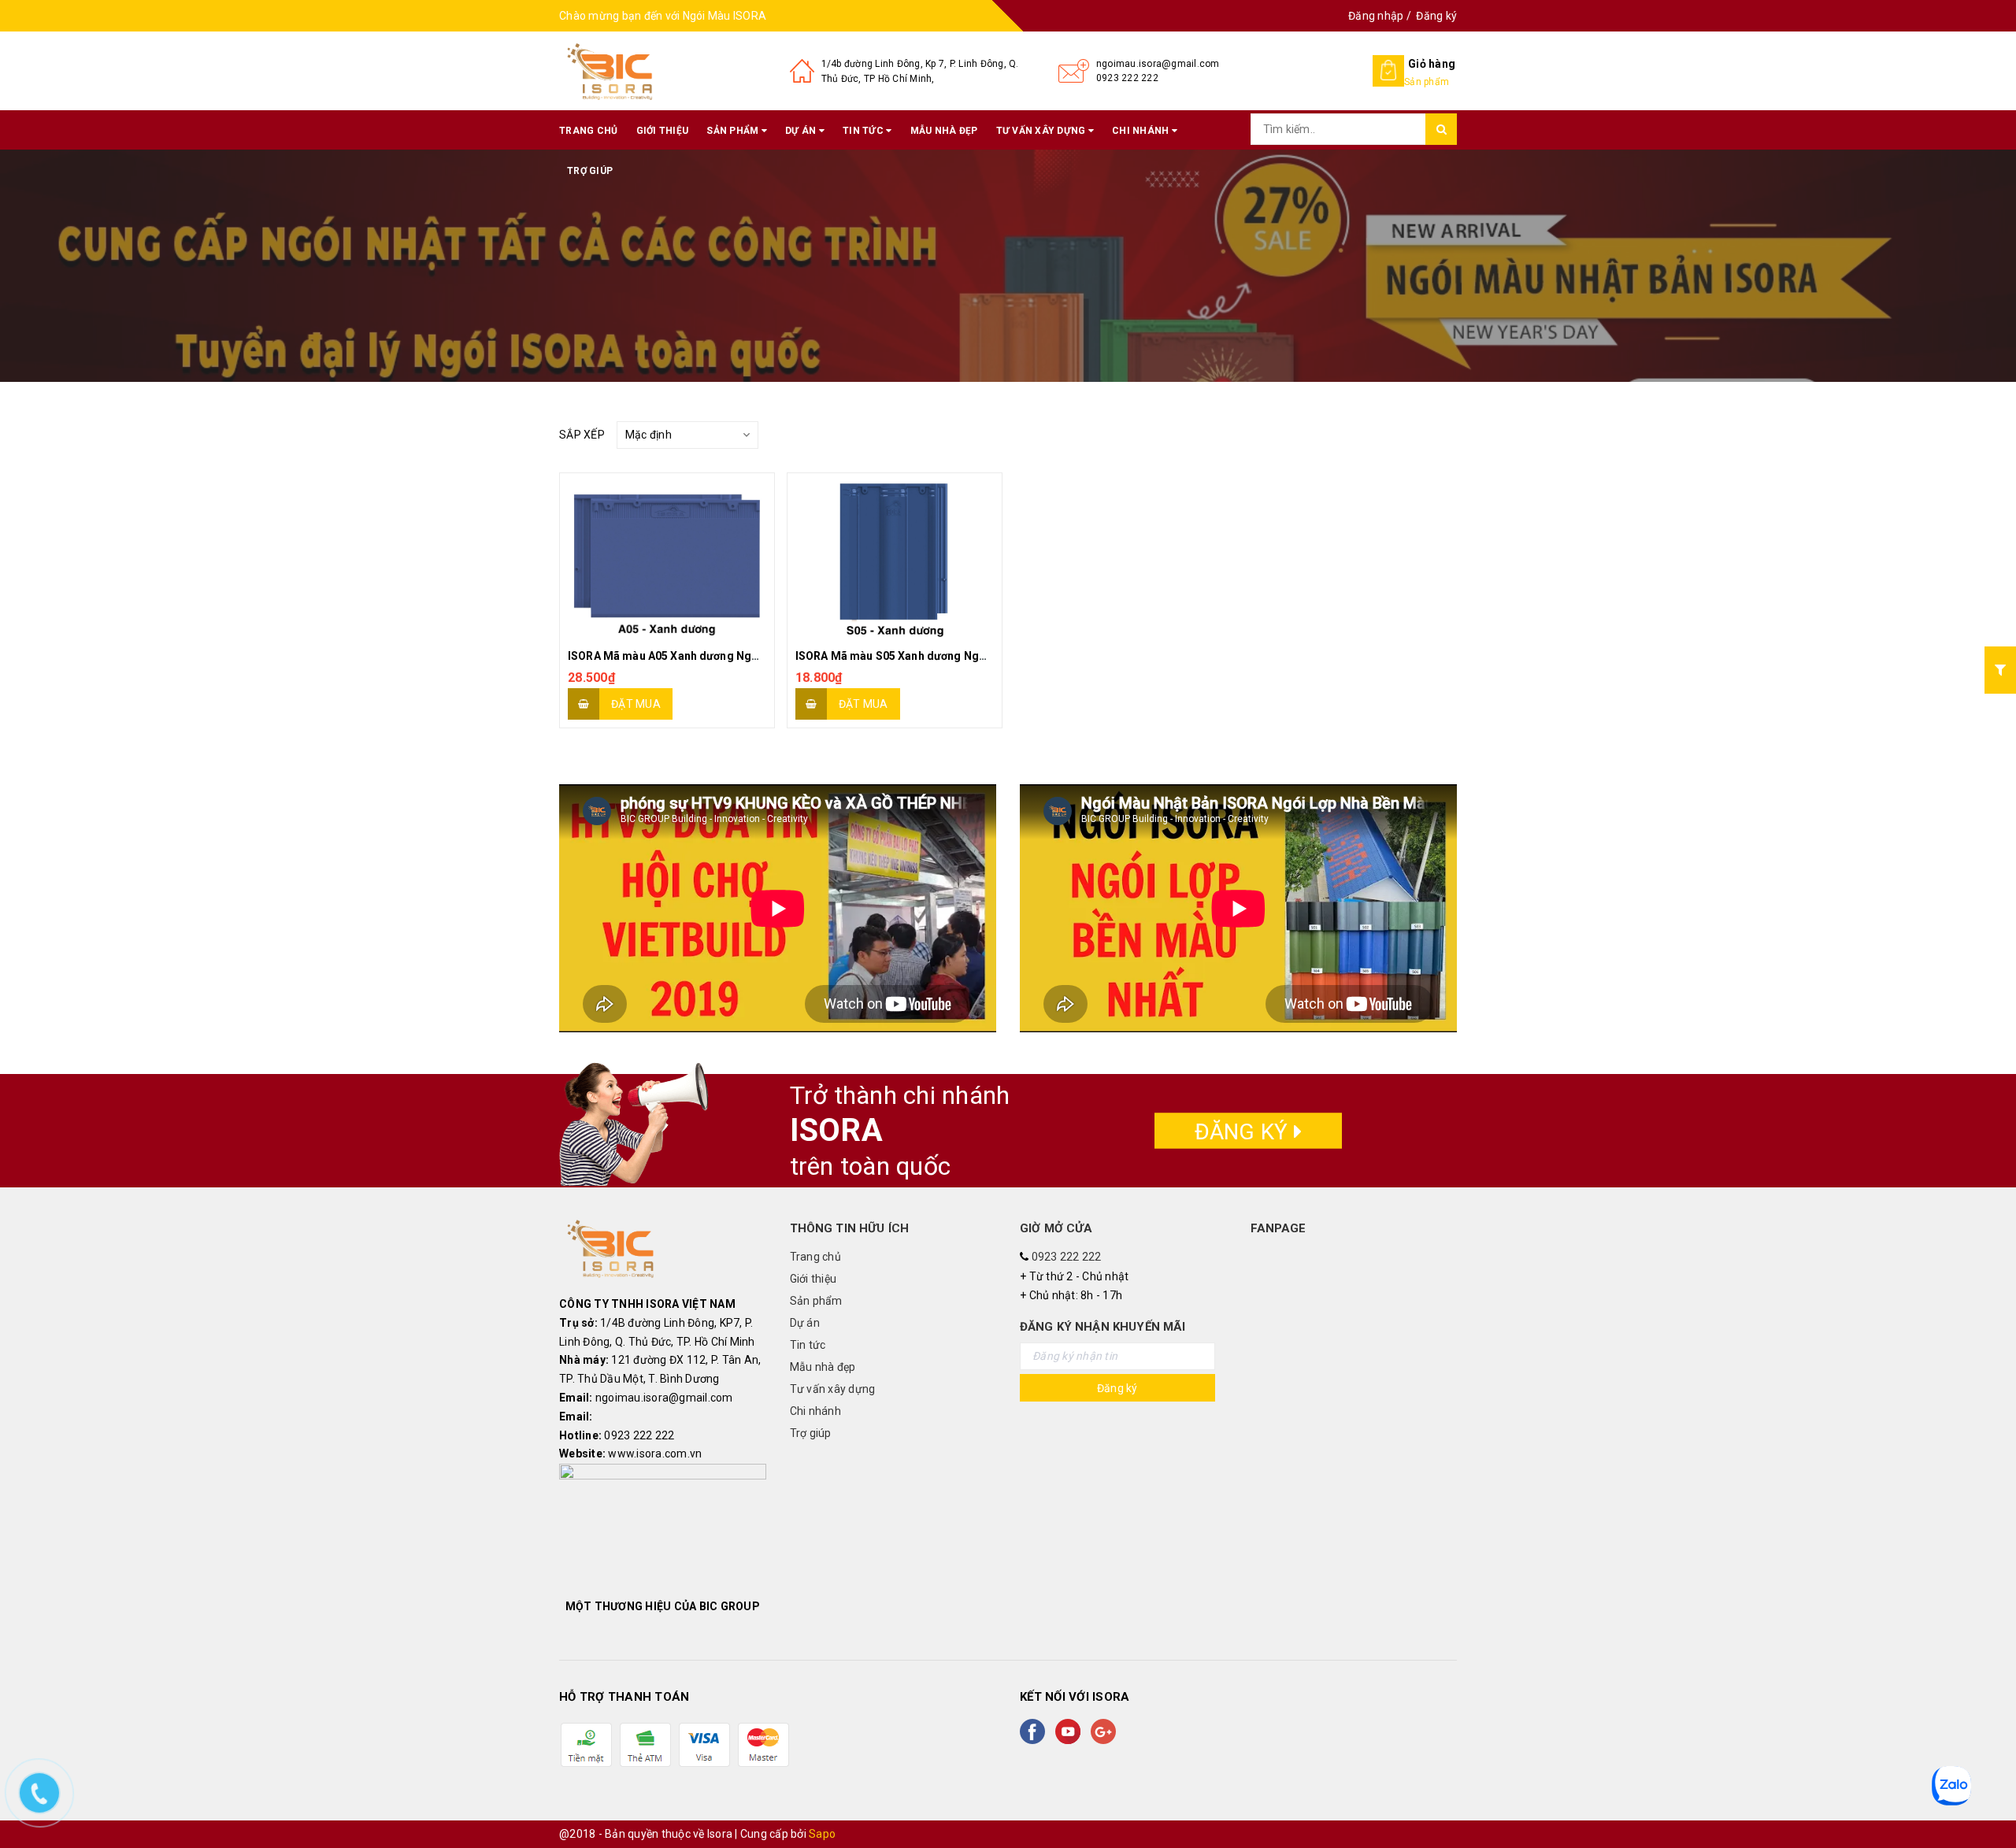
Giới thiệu (663, 131)
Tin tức (864, 131)
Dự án (802, 131)
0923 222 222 (1127, 78)
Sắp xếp (582, 435)
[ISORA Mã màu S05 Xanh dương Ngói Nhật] (895, 556)
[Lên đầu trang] (1988, 1801)
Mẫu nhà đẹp (944, 131)
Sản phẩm (734, 131)
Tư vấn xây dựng (1042, 131)
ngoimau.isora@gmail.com (1158, 64)
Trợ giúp (590, 171)
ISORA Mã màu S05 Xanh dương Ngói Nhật (906, 656)
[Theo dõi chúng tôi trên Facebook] (1036, 1731)
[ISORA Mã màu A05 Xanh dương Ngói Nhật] (667, 556)
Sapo (822, 1834)
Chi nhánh (1142, 131)
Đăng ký (1436, 16)
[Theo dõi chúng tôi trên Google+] (1106, 1731)
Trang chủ (588, 131)
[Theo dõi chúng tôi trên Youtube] (1071, 1731)
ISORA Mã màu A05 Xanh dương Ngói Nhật (678, 656)
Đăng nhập (1376, 16)
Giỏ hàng (1432, 64)
